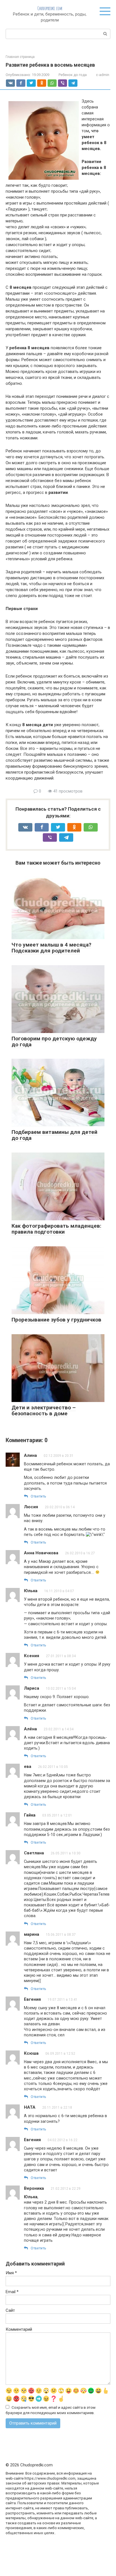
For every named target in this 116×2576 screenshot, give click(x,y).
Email (12, 2292)
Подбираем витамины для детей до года (54, 1135)
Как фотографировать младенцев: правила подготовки (56, 1229)
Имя (11, 2273)
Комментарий (19, 2329)
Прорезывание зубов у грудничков (56, 1320)
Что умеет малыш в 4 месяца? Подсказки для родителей (51, 948)
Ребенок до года (73, 75)
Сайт (10, 2310)
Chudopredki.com (50, 8)
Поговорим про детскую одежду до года (54, 1041)
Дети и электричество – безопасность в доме (44, 1410)
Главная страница (20, 57)
